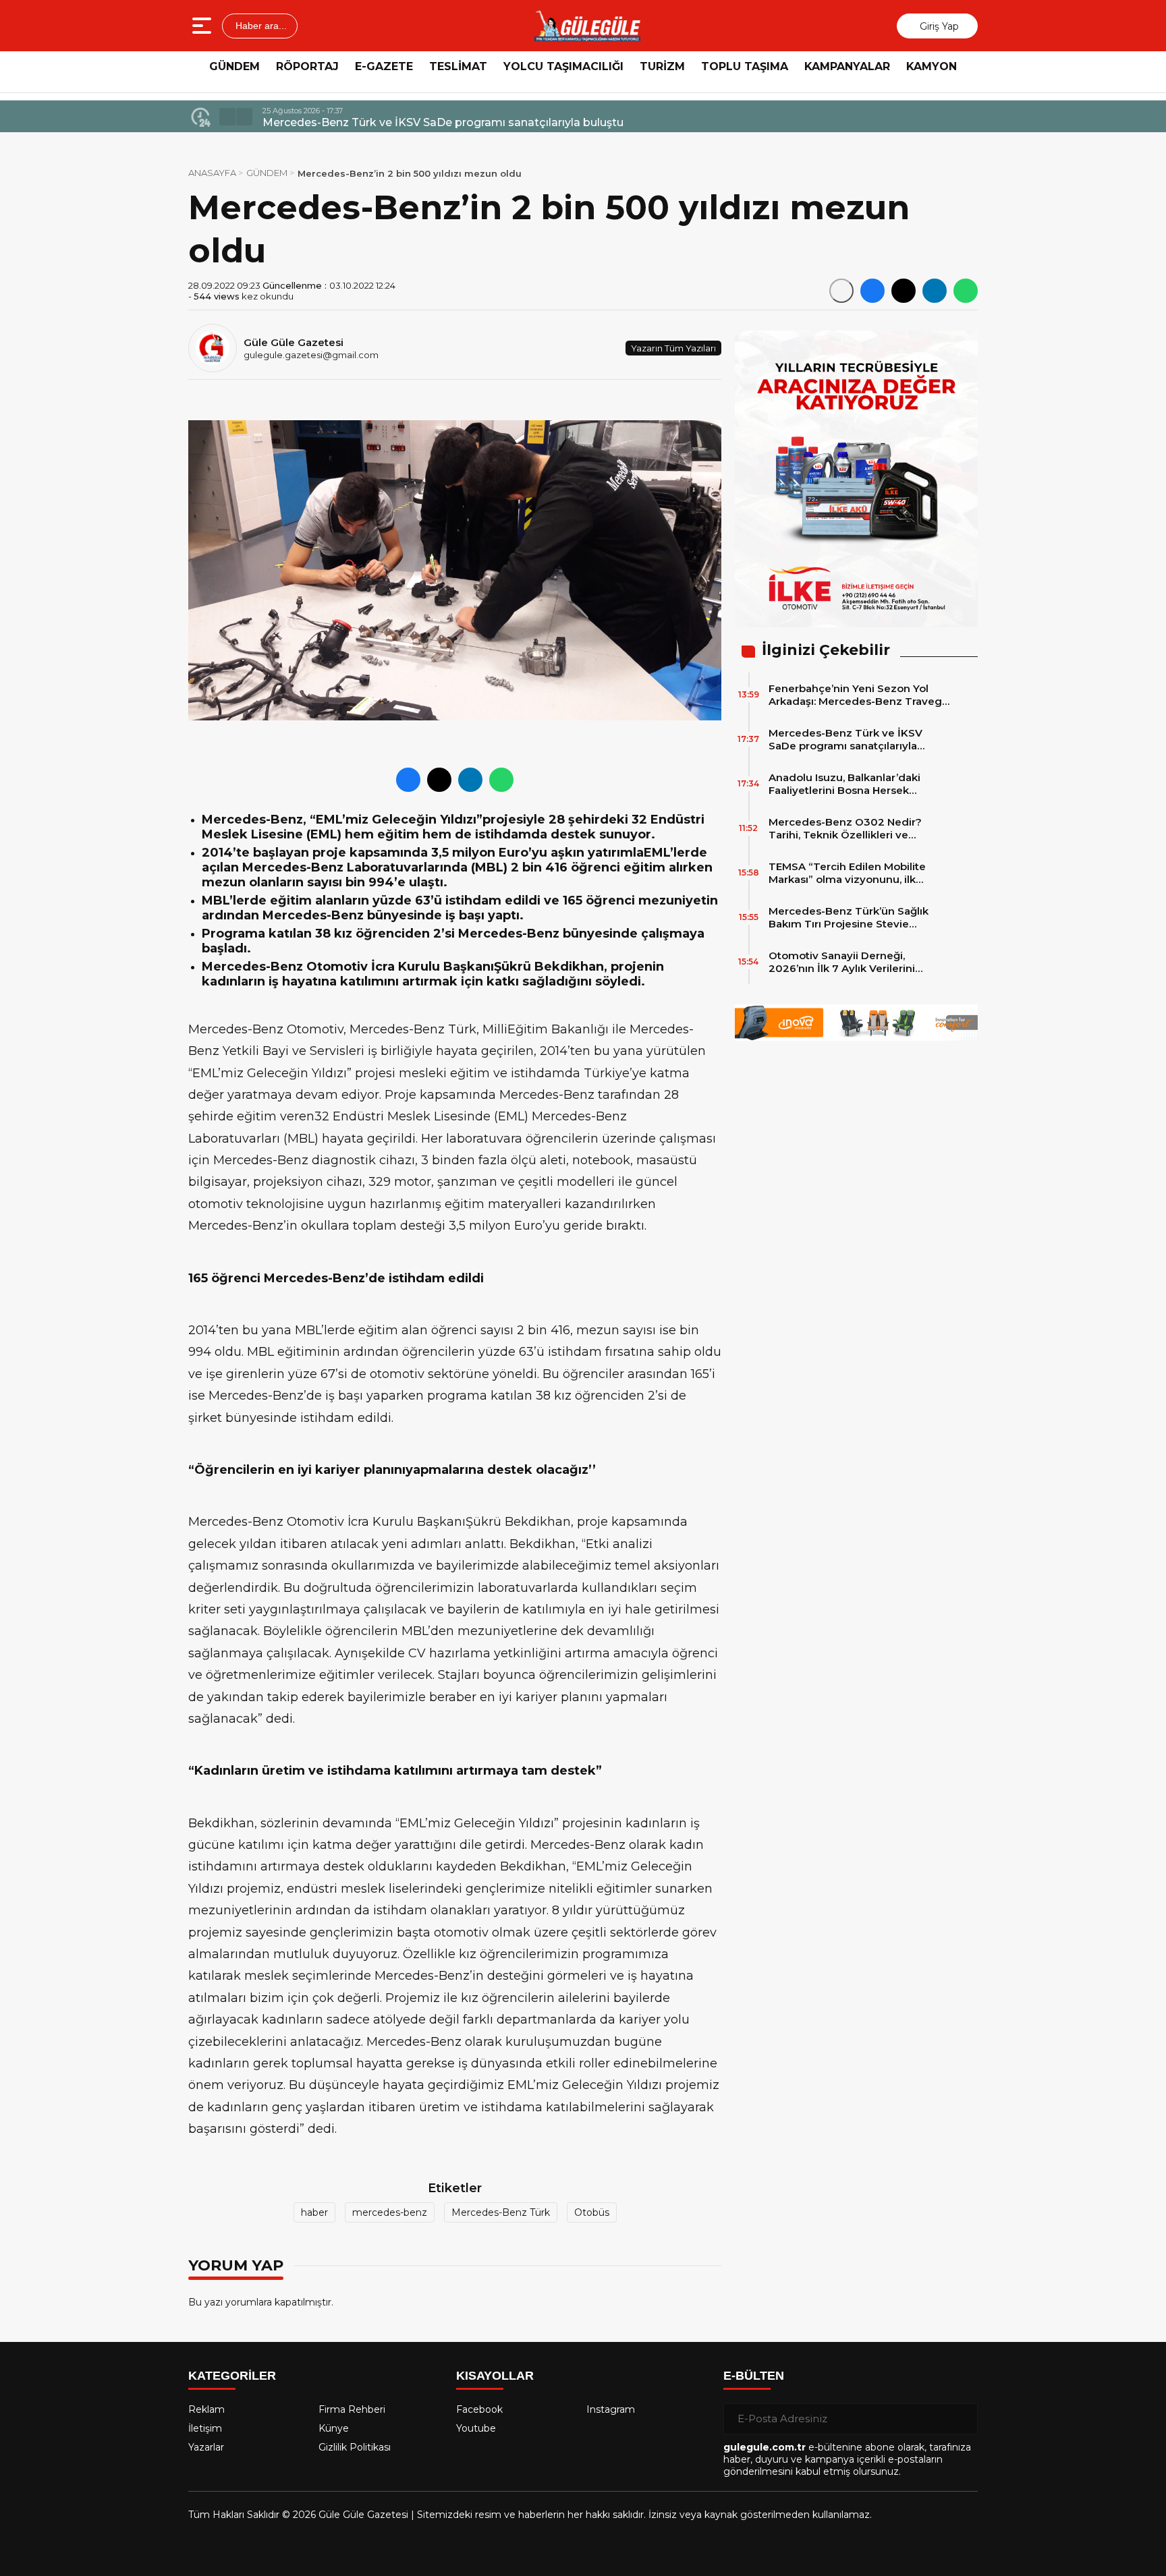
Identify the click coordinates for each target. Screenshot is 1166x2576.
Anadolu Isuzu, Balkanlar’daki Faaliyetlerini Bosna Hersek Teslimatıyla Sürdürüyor (484, 122)
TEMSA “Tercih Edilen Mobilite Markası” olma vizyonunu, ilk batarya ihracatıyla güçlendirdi (848, 873)
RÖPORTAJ (307, 66)
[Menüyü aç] (203, 26)
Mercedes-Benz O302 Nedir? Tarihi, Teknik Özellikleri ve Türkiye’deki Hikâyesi (845, 828)
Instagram (611, 2409)
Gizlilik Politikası (355, 2447)
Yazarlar (206, 2447)
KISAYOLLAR (495, 2376)
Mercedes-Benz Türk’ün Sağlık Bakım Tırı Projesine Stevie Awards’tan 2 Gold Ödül (849, 917)
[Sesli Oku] (841, 291)
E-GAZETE (384, 66)
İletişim (205, 2428)
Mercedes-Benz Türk (501, 2212)
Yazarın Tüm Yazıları (673, 348)
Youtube (476, 2428)
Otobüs (592, 2212)
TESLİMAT (458, 66)
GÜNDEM (234, 66)
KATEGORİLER (232, 2376)
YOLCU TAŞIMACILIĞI (563, 66)
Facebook (479, 2409)
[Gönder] (962, 2419)
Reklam (206, 2409)
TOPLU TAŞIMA (745, 66)
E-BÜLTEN (754, 2376)
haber (314, 2212)
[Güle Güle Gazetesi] (587, 26)
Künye (334, 2428)
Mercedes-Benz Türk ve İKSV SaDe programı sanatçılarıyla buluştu (845, 739)
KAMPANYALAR (847, 66)
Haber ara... (260, 26)
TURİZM (662, 66)
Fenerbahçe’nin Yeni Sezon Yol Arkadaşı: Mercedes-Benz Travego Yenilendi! (859, 695)
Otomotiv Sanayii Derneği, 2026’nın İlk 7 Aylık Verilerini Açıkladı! (842, 962)
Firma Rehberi (352, 2409)
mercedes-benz (390, 2212)
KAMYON (932, 66)
